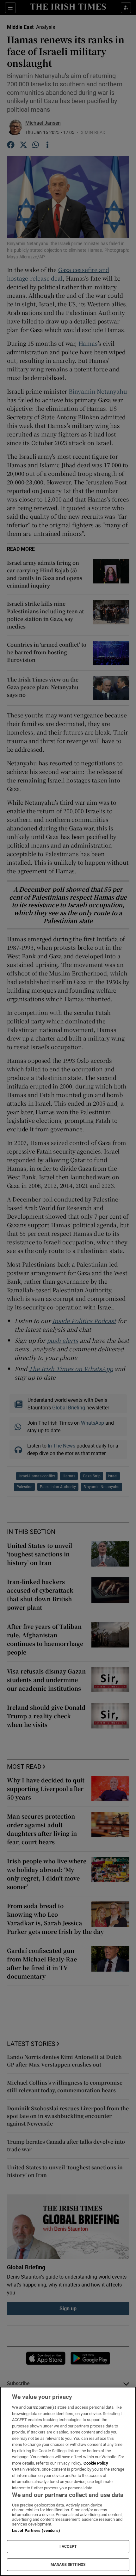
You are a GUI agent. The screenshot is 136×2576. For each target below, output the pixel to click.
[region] (68, 2481)
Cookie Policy (96, 2463)
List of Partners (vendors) (36, 2530)
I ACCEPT (68, 2546)
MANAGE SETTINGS (68, 2565)
